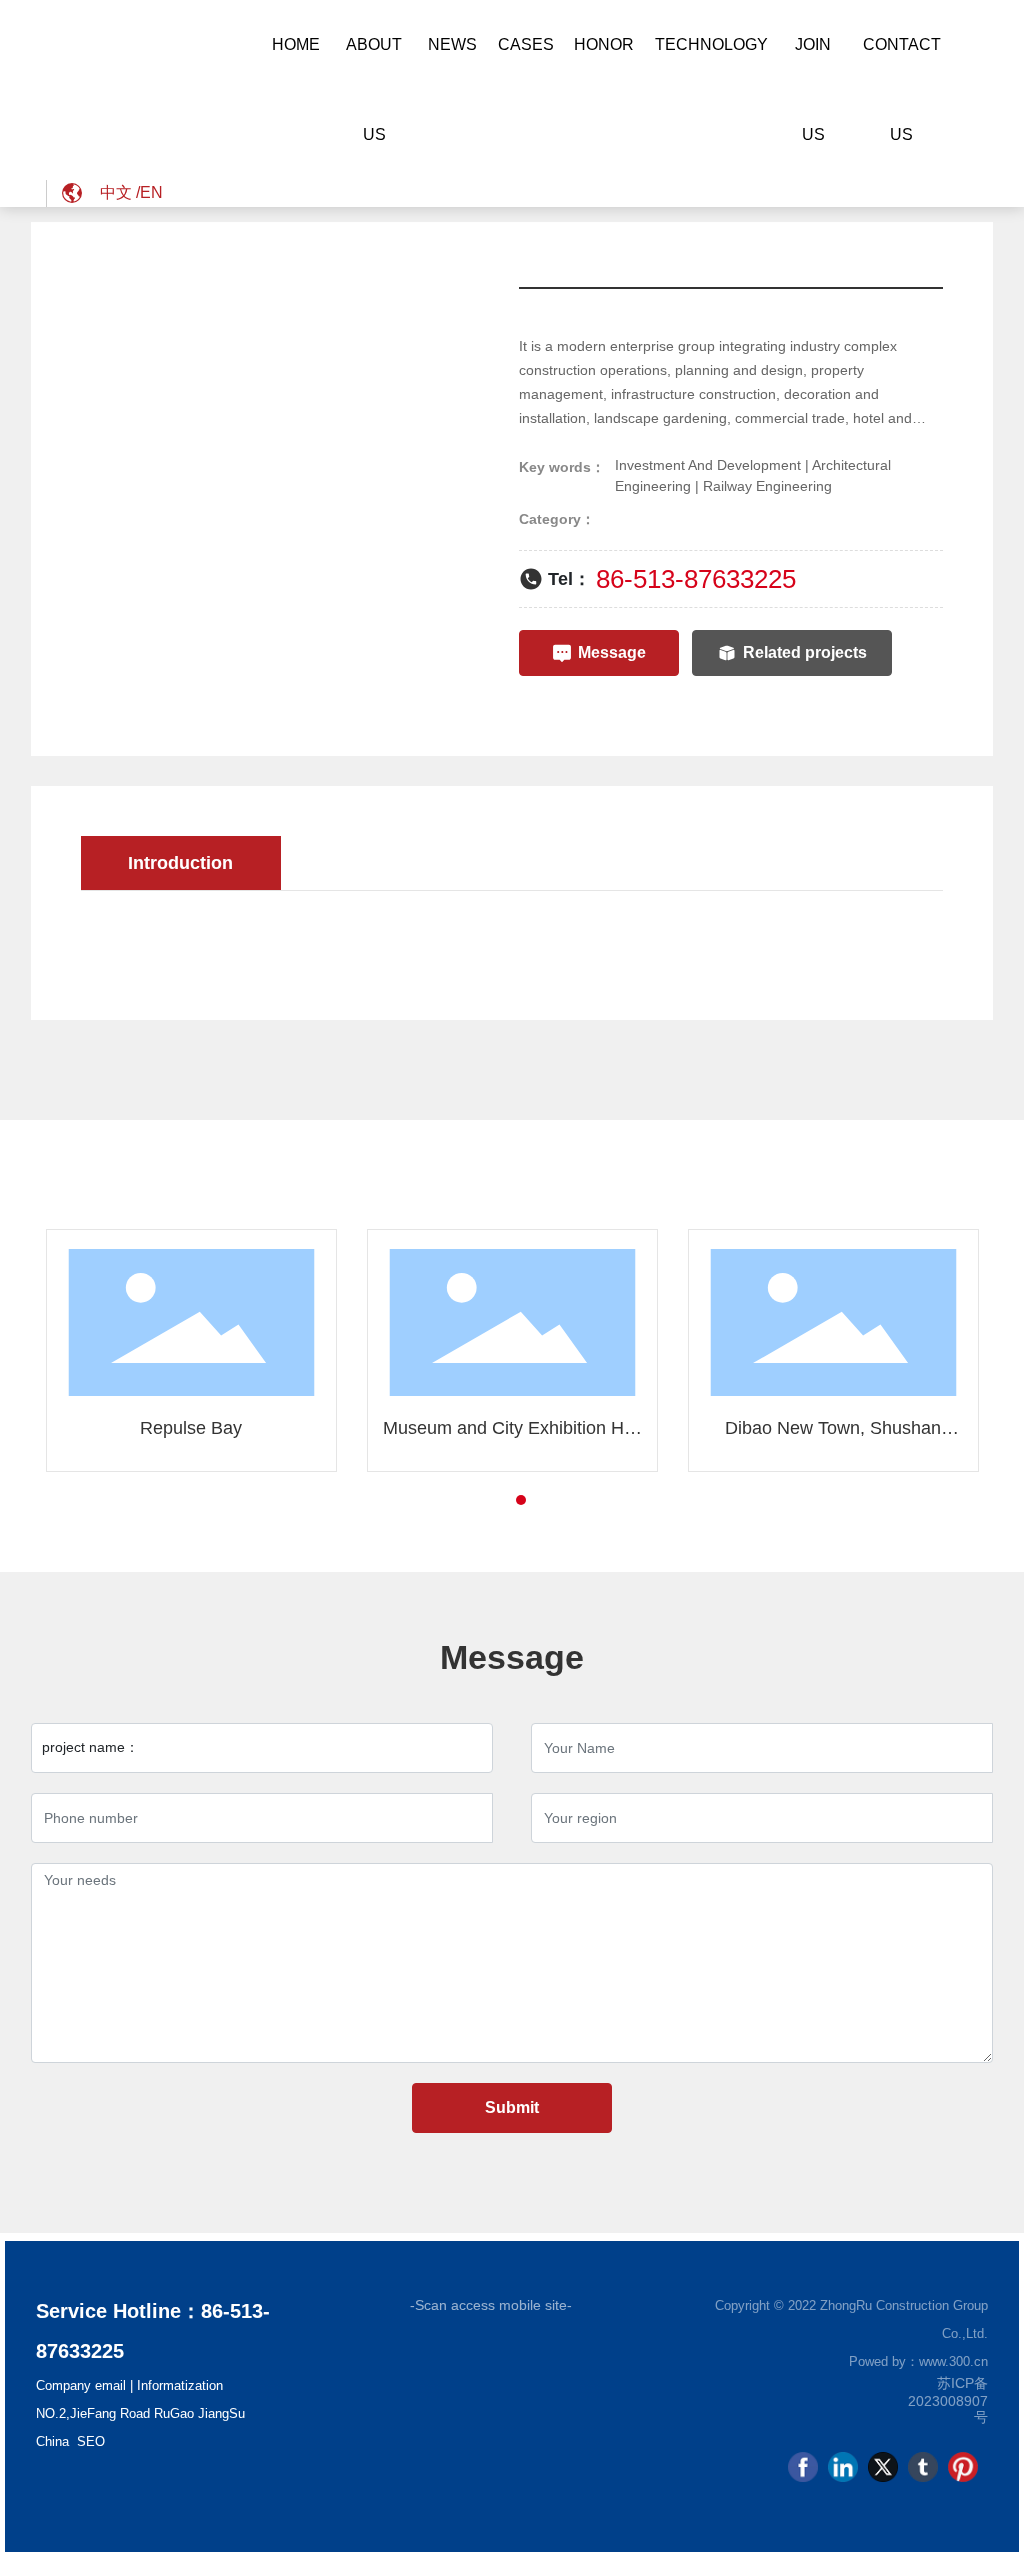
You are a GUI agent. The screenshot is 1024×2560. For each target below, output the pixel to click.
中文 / (120, 192)
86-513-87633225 (696, 579)
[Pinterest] (963, 2467)
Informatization (180, 2385)
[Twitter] (883, 2467)
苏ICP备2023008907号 (948, 2400)
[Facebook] (803, 2467)
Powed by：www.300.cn (918, 2361)
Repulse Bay (191, 1428)
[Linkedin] (843, 2467)
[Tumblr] (923, 2467)
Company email (81, 2385)
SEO (91, 2441)
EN (151, 192)
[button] (485, 1500)
